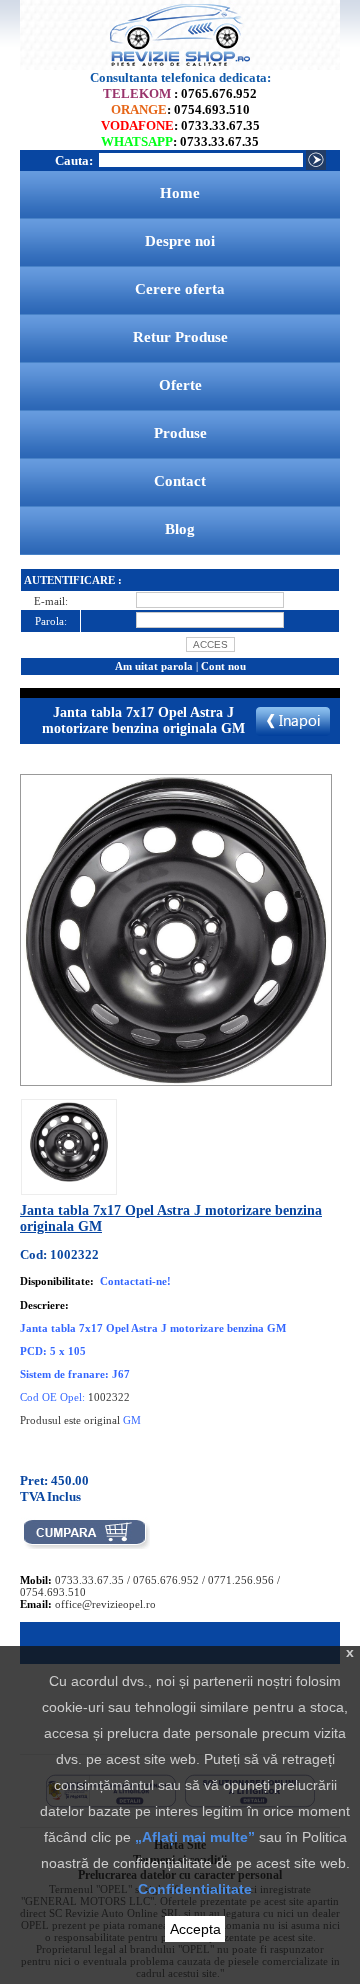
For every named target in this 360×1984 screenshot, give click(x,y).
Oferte (180, 385)
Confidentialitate (195, 1889)
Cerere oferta (180, 289)
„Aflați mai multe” (195, 1837)
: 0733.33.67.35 (180, 125)
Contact (180, 481)
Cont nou (223, 666)
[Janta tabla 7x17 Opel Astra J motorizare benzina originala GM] (69, 1178)
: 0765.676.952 (180, 93)
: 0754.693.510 (180, 109)
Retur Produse (180, 337)
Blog (180, 529)
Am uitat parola (154, 666)
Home (180, 193)
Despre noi (180, 241)
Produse (180, 433)
